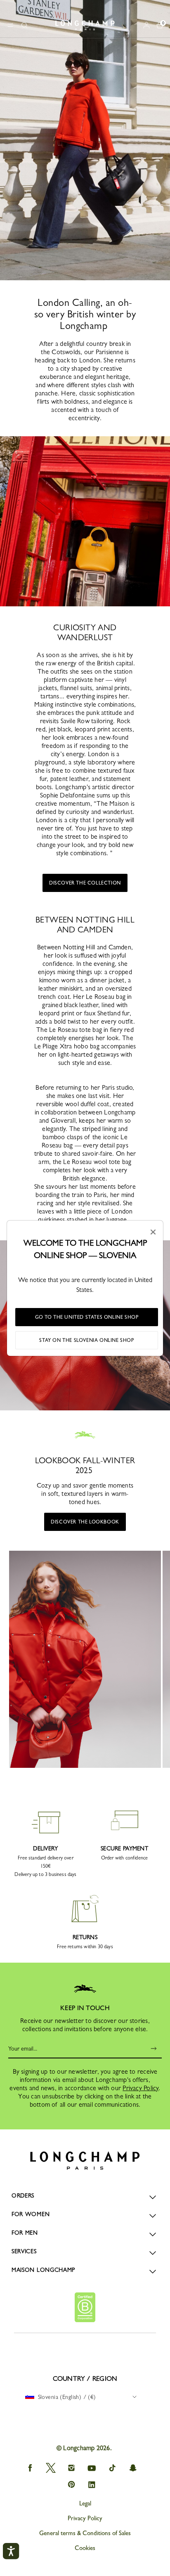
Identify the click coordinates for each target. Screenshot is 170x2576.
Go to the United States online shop (87, 1317)
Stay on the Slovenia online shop (86, 1340)
